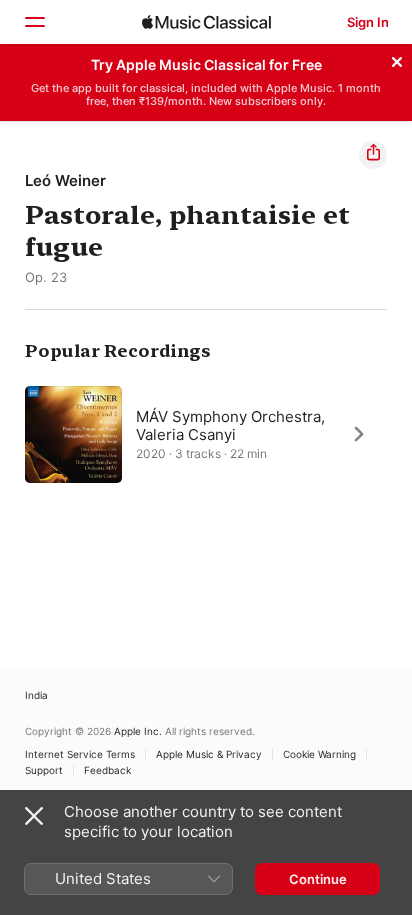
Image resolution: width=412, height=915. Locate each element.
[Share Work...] (373, 155)
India (36, 695)
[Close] (397, 59)
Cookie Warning (319, 754)
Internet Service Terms (80, 754)
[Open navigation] (34, 22)
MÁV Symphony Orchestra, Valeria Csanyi (230, 424)
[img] (206, 22)
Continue (318, 879)
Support (44, 770)
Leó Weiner (65, 180)
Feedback (107, 770)
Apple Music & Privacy (209, 754)
